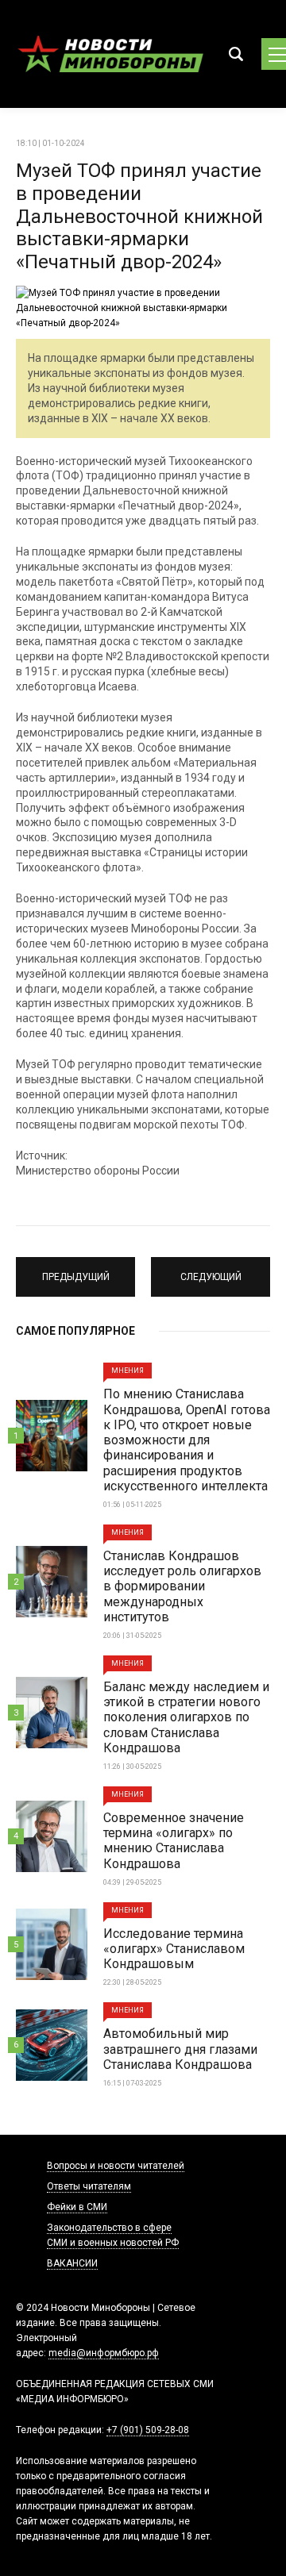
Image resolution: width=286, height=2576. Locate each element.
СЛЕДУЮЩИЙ (211, 1270)
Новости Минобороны (111, 54)
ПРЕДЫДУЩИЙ (76, 1270)
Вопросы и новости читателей (116, 2166)
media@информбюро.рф (104, 2353)
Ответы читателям (89, 2186)
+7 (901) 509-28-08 (148, 2430)
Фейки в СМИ (77, 2207)
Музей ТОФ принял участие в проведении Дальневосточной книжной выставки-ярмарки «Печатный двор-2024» (139, 216)
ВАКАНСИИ (72, 2263)
